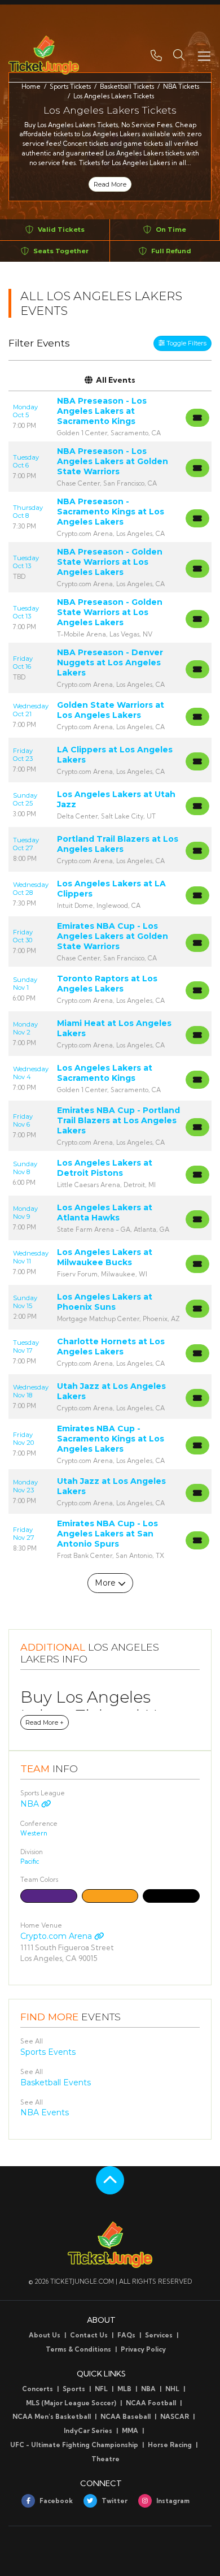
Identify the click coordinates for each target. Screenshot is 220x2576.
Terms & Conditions (78, 2349)
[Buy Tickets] (197, 418)
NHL (172, 2389)
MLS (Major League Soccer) (71, 2403)
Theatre (105, 2459)
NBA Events (45, 2112)
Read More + (45, 1722)
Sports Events (48, 2052)
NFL (101, 2389)
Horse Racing (170, 2445)
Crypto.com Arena (57, 1936)
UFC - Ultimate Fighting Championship (74, 2445)
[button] (179, 55)
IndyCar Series (88, 2431)
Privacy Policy (143, 2349)
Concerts (38, 2389)
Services (159, 2335)
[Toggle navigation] (204, 55)
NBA (31, 1804)
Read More (110, 184)
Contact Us (89, 2335)
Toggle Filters (186, 343)
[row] (110, 416)
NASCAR (175, 2417)
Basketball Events (56, 2083)
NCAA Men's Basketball (52, 2417)
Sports (74, 2389)
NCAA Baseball (126, 2417)
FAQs (126, 2335)
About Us (45, 2335)
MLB (124, 2389)
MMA (130, 2431)
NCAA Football (151, 2403)
